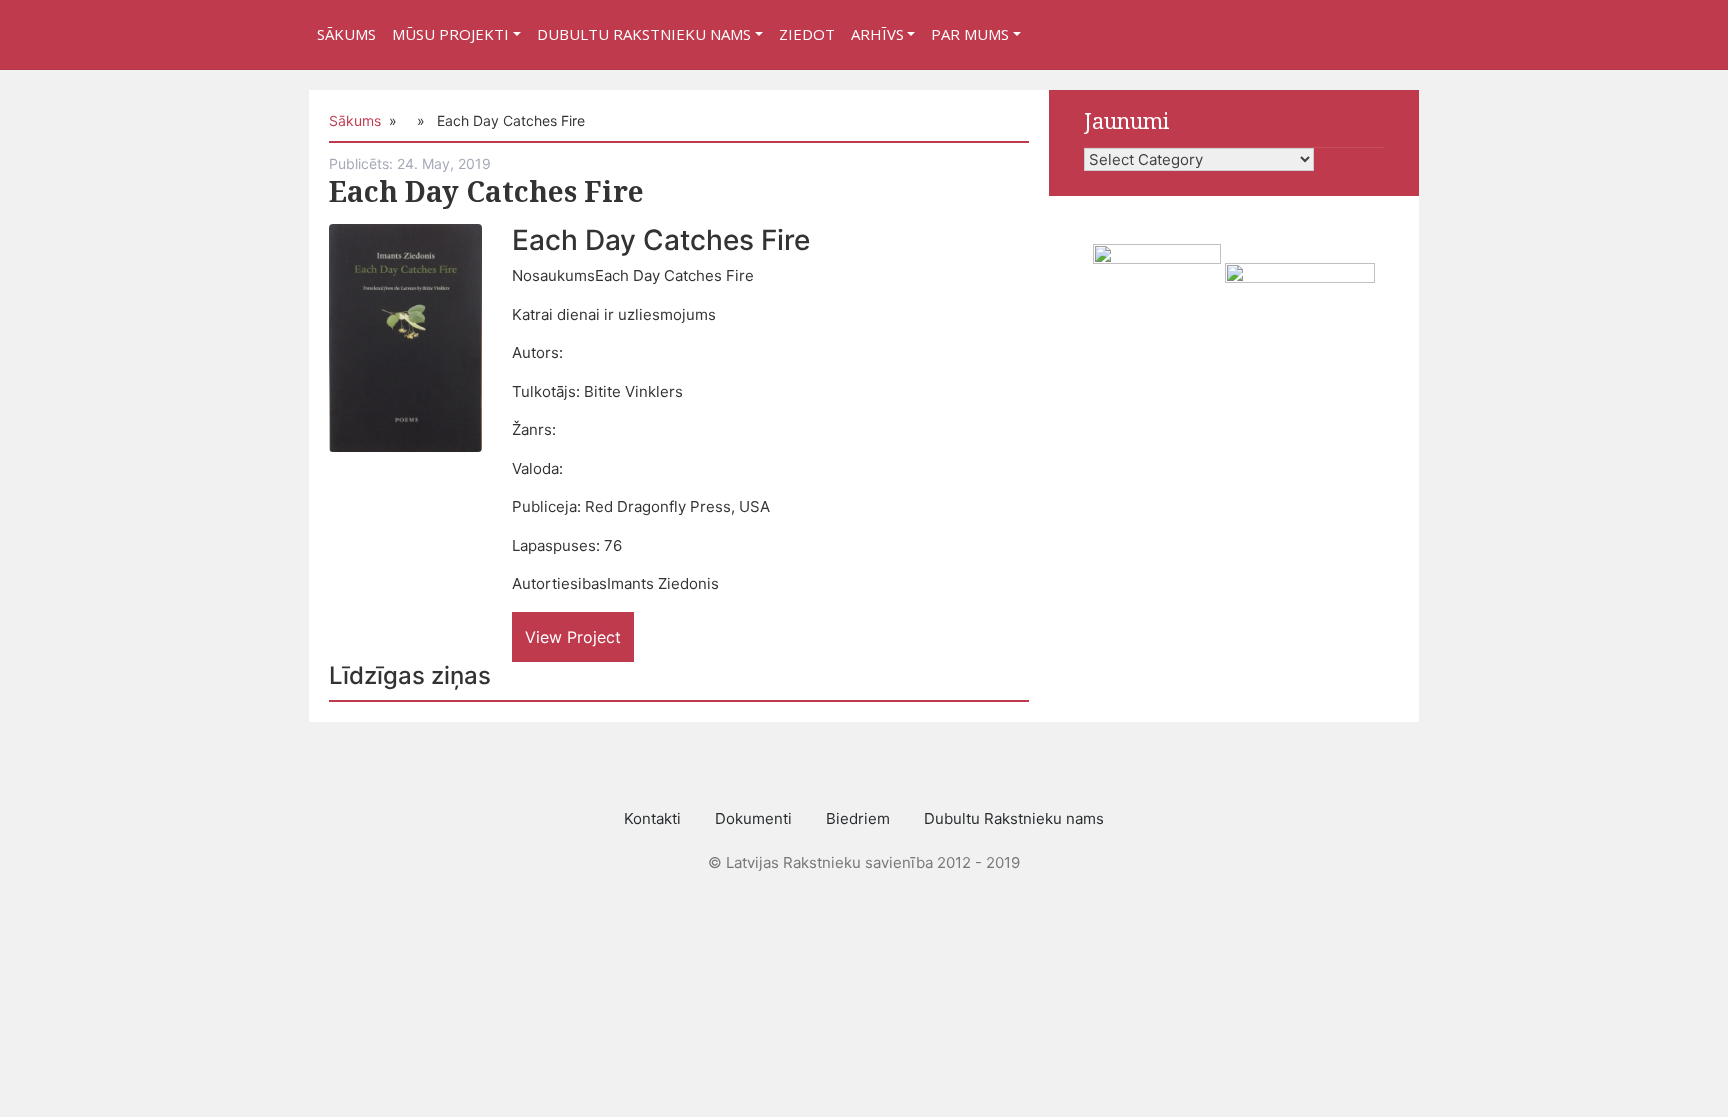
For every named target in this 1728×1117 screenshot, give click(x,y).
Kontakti (652, 818)
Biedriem (858, 818)
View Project (573, 637)
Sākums (346, 34)
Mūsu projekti (450, 34)
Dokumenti (753, 818)
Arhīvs (877, 34)
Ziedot (807, 34)
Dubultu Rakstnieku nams (644, 34)
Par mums (970, 34)
